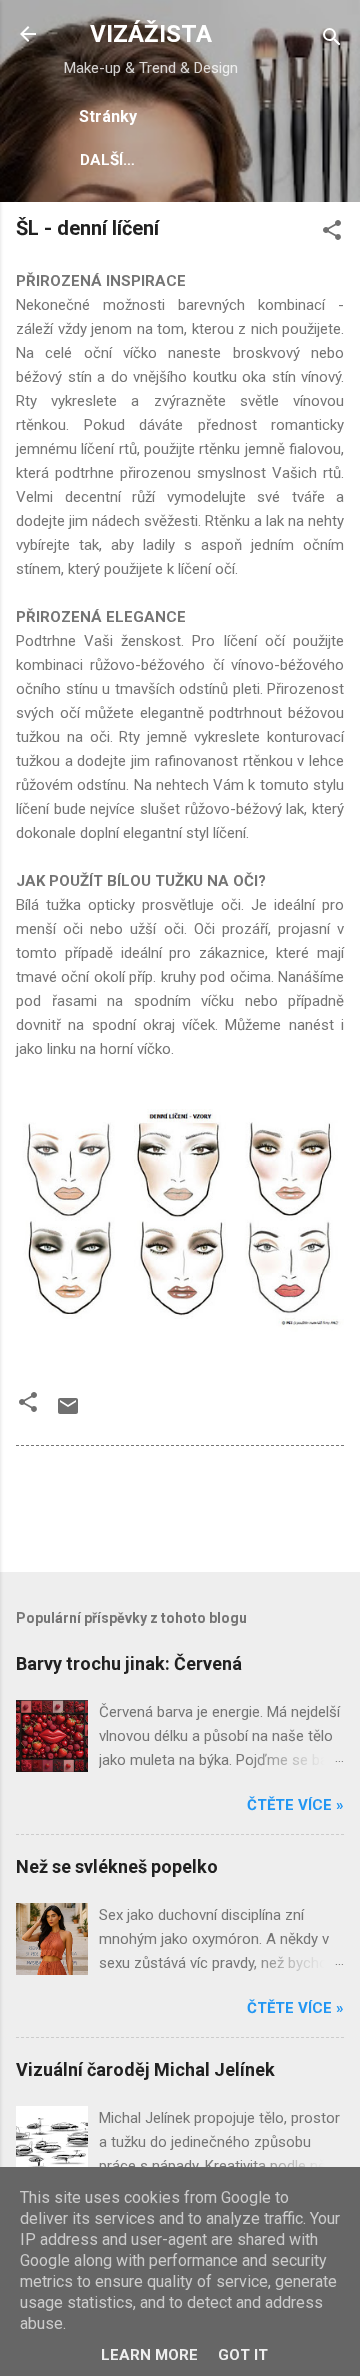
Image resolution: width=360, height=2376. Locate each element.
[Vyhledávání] (332, 40)
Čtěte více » (295, 1805)
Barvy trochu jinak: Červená (129, 1663)
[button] (332, 233)
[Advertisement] (188, 1511)
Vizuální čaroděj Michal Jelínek (145, 2069)
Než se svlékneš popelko (117, 1866)
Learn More (149, 2355)
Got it (243, 2355)
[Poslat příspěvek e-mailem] (68, 1413)
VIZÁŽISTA (151, 34)
